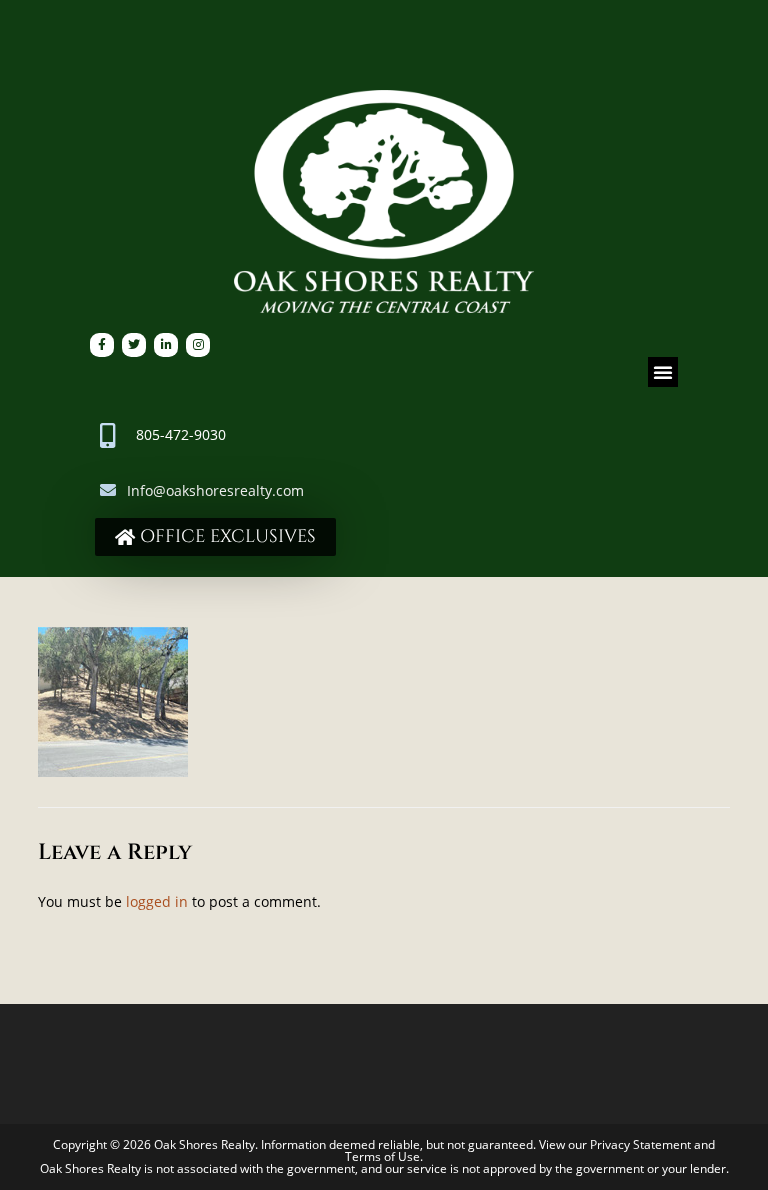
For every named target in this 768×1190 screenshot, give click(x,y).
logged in (157, 901)
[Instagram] (198, 345)
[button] (663, 372)
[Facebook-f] (102, 345)
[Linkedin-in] (166, 345)
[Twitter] (134, 345)
